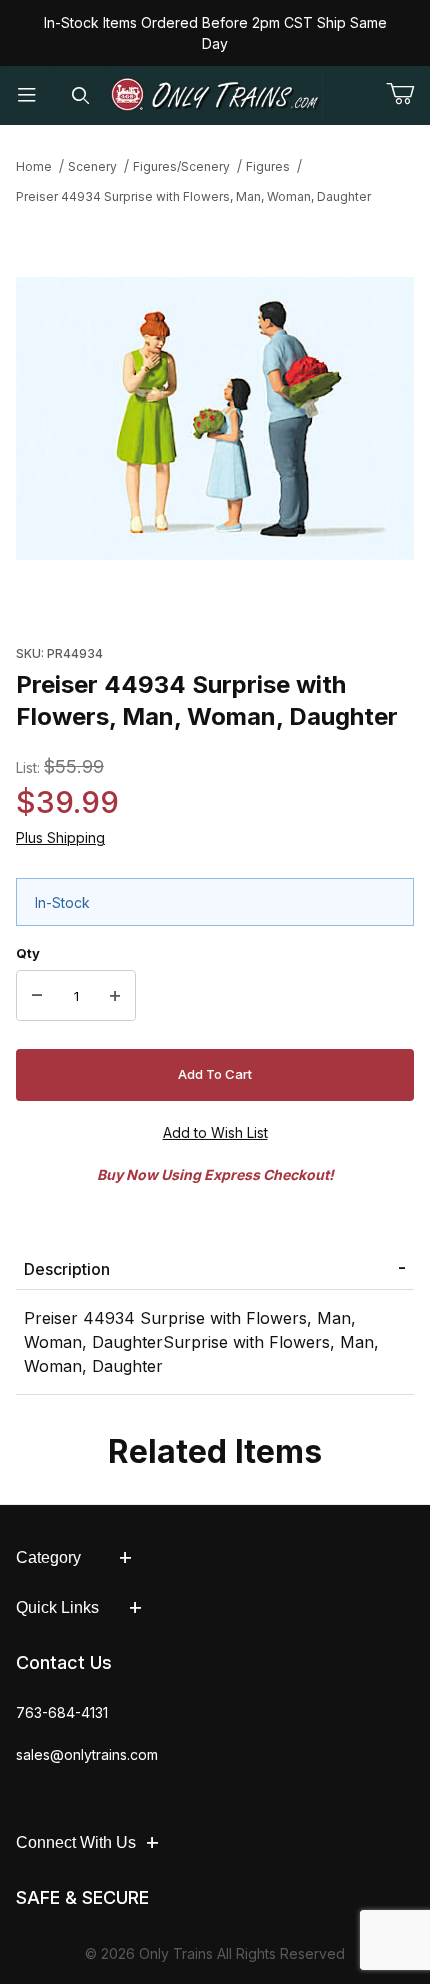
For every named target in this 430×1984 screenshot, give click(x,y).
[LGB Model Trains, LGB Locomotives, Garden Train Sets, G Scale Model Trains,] (215, 95)
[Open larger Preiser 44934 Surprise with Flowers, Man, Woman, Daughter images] (215, 419)
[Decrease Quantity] (37, 996)
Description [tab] (67, 1269)
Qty (28, 953)
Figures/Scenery (181, 166)
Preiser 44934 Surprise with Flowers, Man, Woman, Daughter (193, 196)
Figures (268, 166)
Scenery (92, 166)
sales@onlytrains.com (87, 1754)
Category (48, 1557)
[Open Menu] (27, 95)
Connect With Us (76, 1842)
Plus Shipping (60, 837)
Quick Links (57, 1607)
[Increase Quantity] (115, 996)
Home (34, 166)
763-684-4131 (62, 1712)
